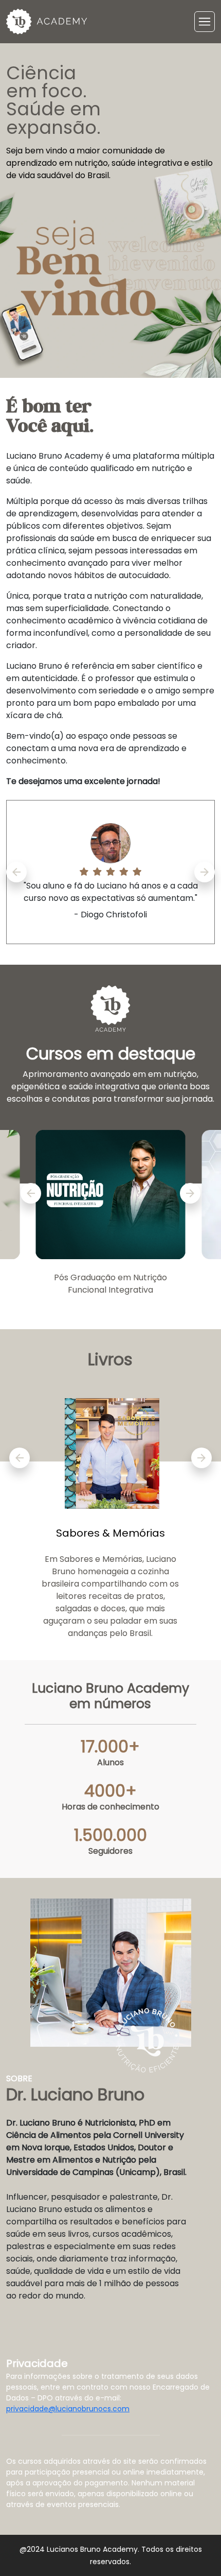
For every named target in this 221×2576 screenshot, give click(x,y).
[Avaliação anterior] (16, 872)
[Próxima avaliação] (205, 872)
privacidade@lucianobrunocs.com (68, 2409)
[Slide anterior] (31, 1193)
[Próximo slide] (190, 1193)
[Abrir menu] (205, 22)
